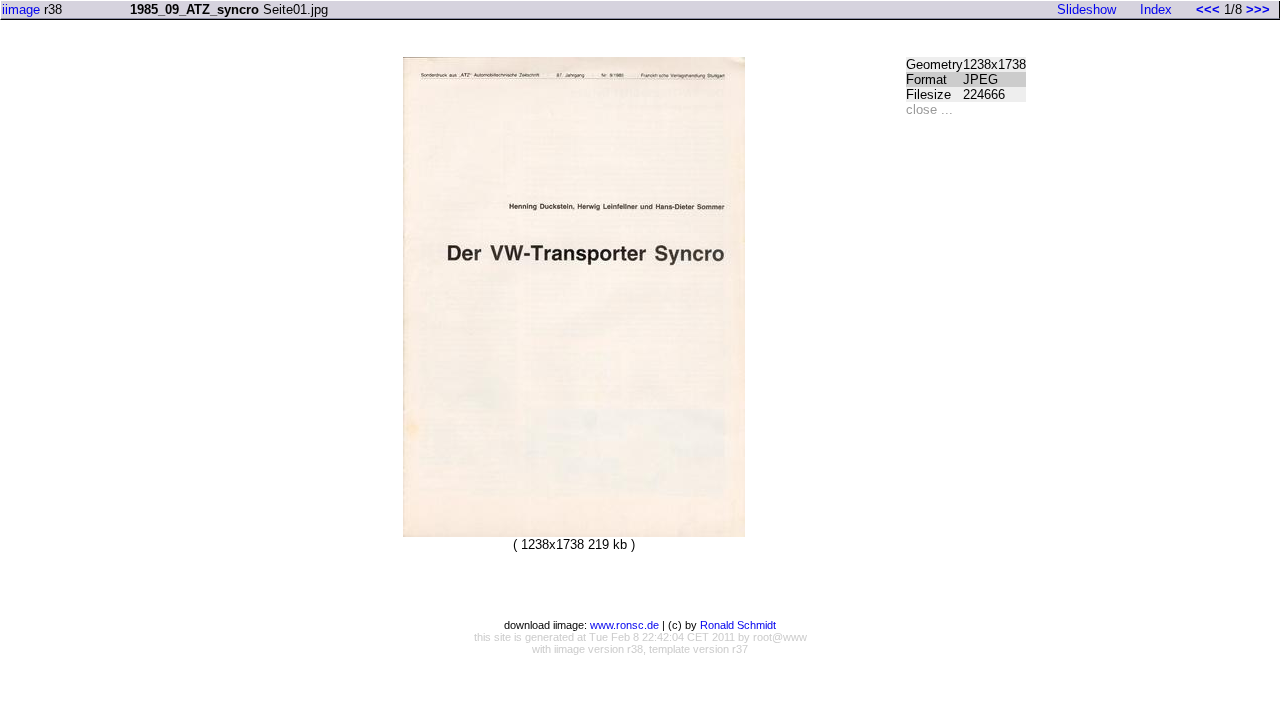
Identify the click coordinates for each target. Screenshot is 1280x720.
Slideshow (1086, 9)
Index (1156, 9)
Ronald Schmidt (738, 625)
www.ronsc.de (624, 625)
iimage (21, 9)
